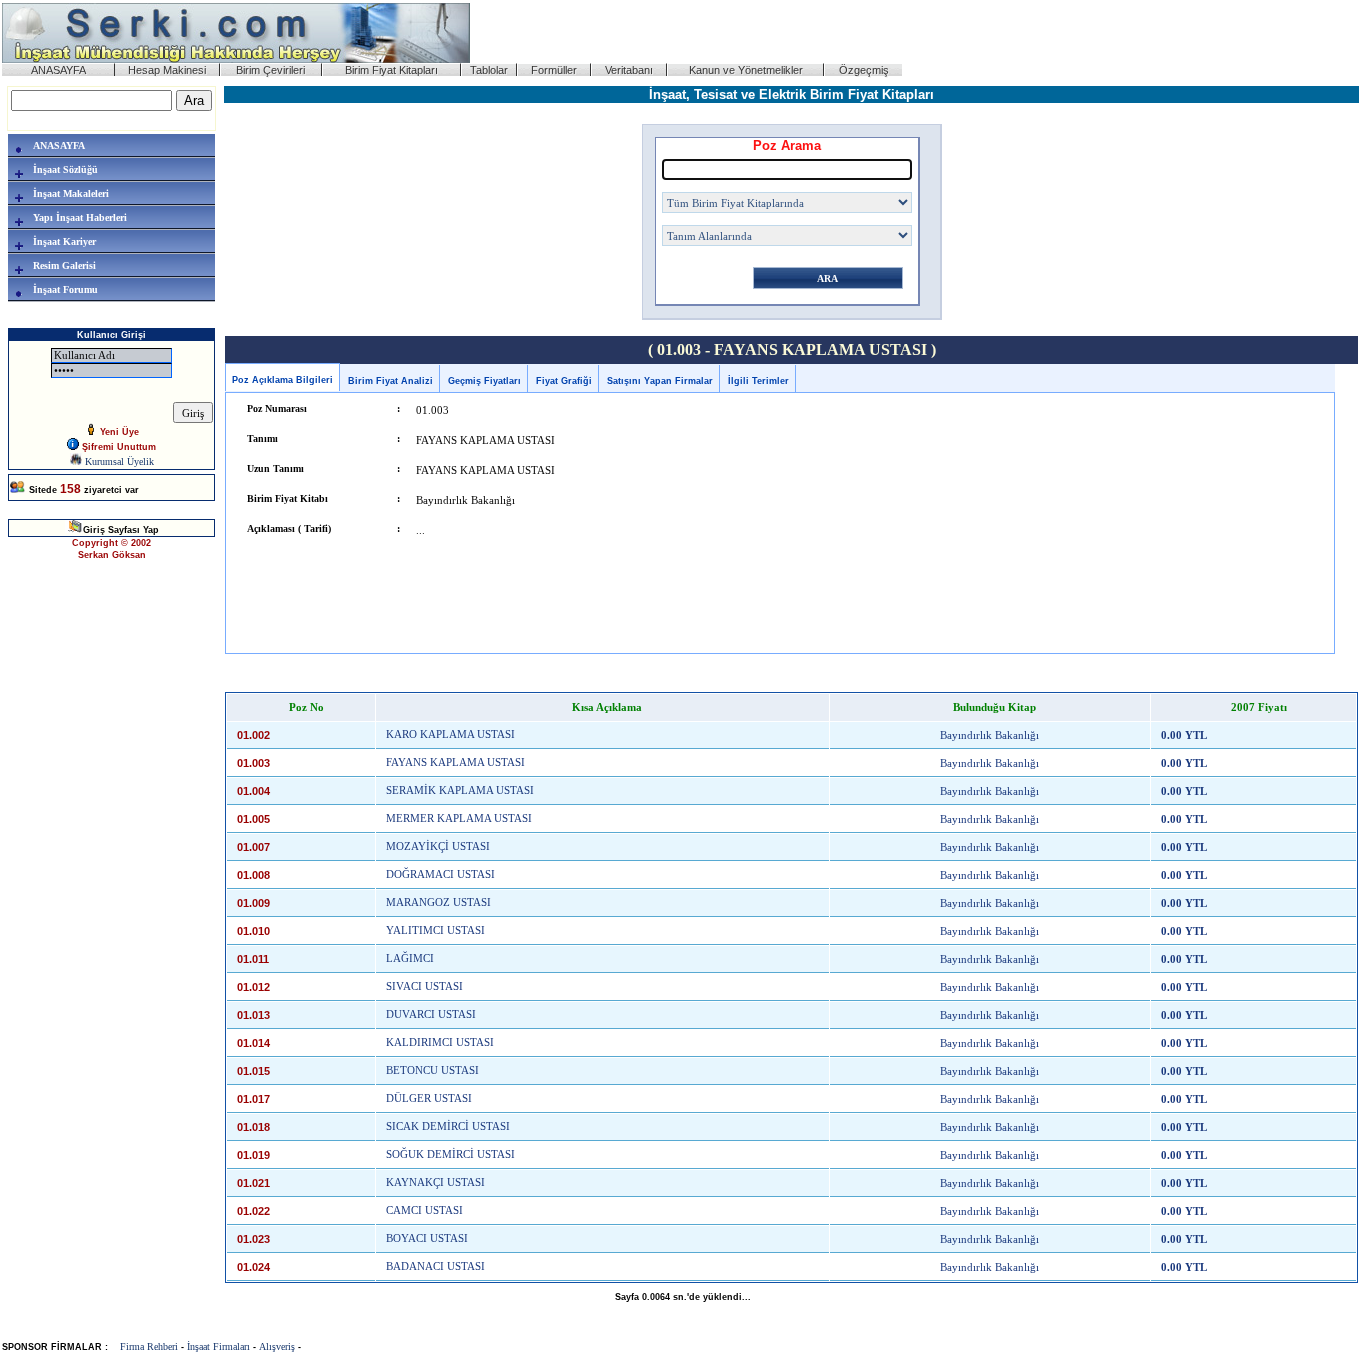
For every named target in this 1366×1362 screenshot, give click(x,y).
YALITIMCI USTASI (435, 930)
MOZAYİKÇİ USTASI (438, 846)
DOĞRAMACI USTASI (440, 874)
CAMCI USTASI (424, 1210)
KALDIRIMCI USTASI (440, 1042)
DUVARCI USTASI (431, 1014)
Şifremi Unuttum (117, 447)
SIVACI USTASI (424, 986)
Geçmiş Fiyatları (484, 381)
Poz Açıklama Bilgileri (282, 380)
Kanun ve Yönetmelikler (746, 70)
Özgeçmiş (864, 70)
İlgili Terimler (758, 381)
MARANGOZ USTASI (438, 902)
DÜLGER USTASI (429, 1098)
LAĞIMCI (410, 958)
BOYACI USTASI (427, 1238)
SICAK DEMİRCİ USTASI (448, 1126)
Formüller (554, 70)
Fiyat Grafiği (564, 381)
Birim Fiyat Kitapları (391, 70)
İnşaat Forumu (65, 289)
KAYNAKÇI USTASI (435, 1182)
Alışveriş (277, 1346)
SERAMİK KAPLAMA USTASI (460, 790)
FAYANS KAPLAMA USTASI (455, 762)
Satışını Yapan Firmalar (660, 381)
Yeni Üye (118, 432)
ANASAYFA (58, 70)
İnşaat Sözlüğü (65, 169)
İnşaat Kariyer (64, 241)
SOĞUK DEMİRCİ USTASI (450, 1154)
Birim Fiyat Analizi (390, 381)
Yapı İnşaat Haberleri (80, 217)
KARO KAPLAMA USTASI (450, 734)
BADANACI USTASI (435, 1266)
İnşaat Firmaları (218, 1346)
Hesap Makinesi (167, 70)
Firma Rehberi (149, 1346)
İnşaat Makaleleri (71, 193)
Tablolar (489, 70)
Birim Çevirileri (270, 70)
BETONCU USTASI (432, 1070)
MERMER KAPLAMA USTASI (459, 818)
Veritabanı (629, 70)
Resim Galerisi (64, 265)
